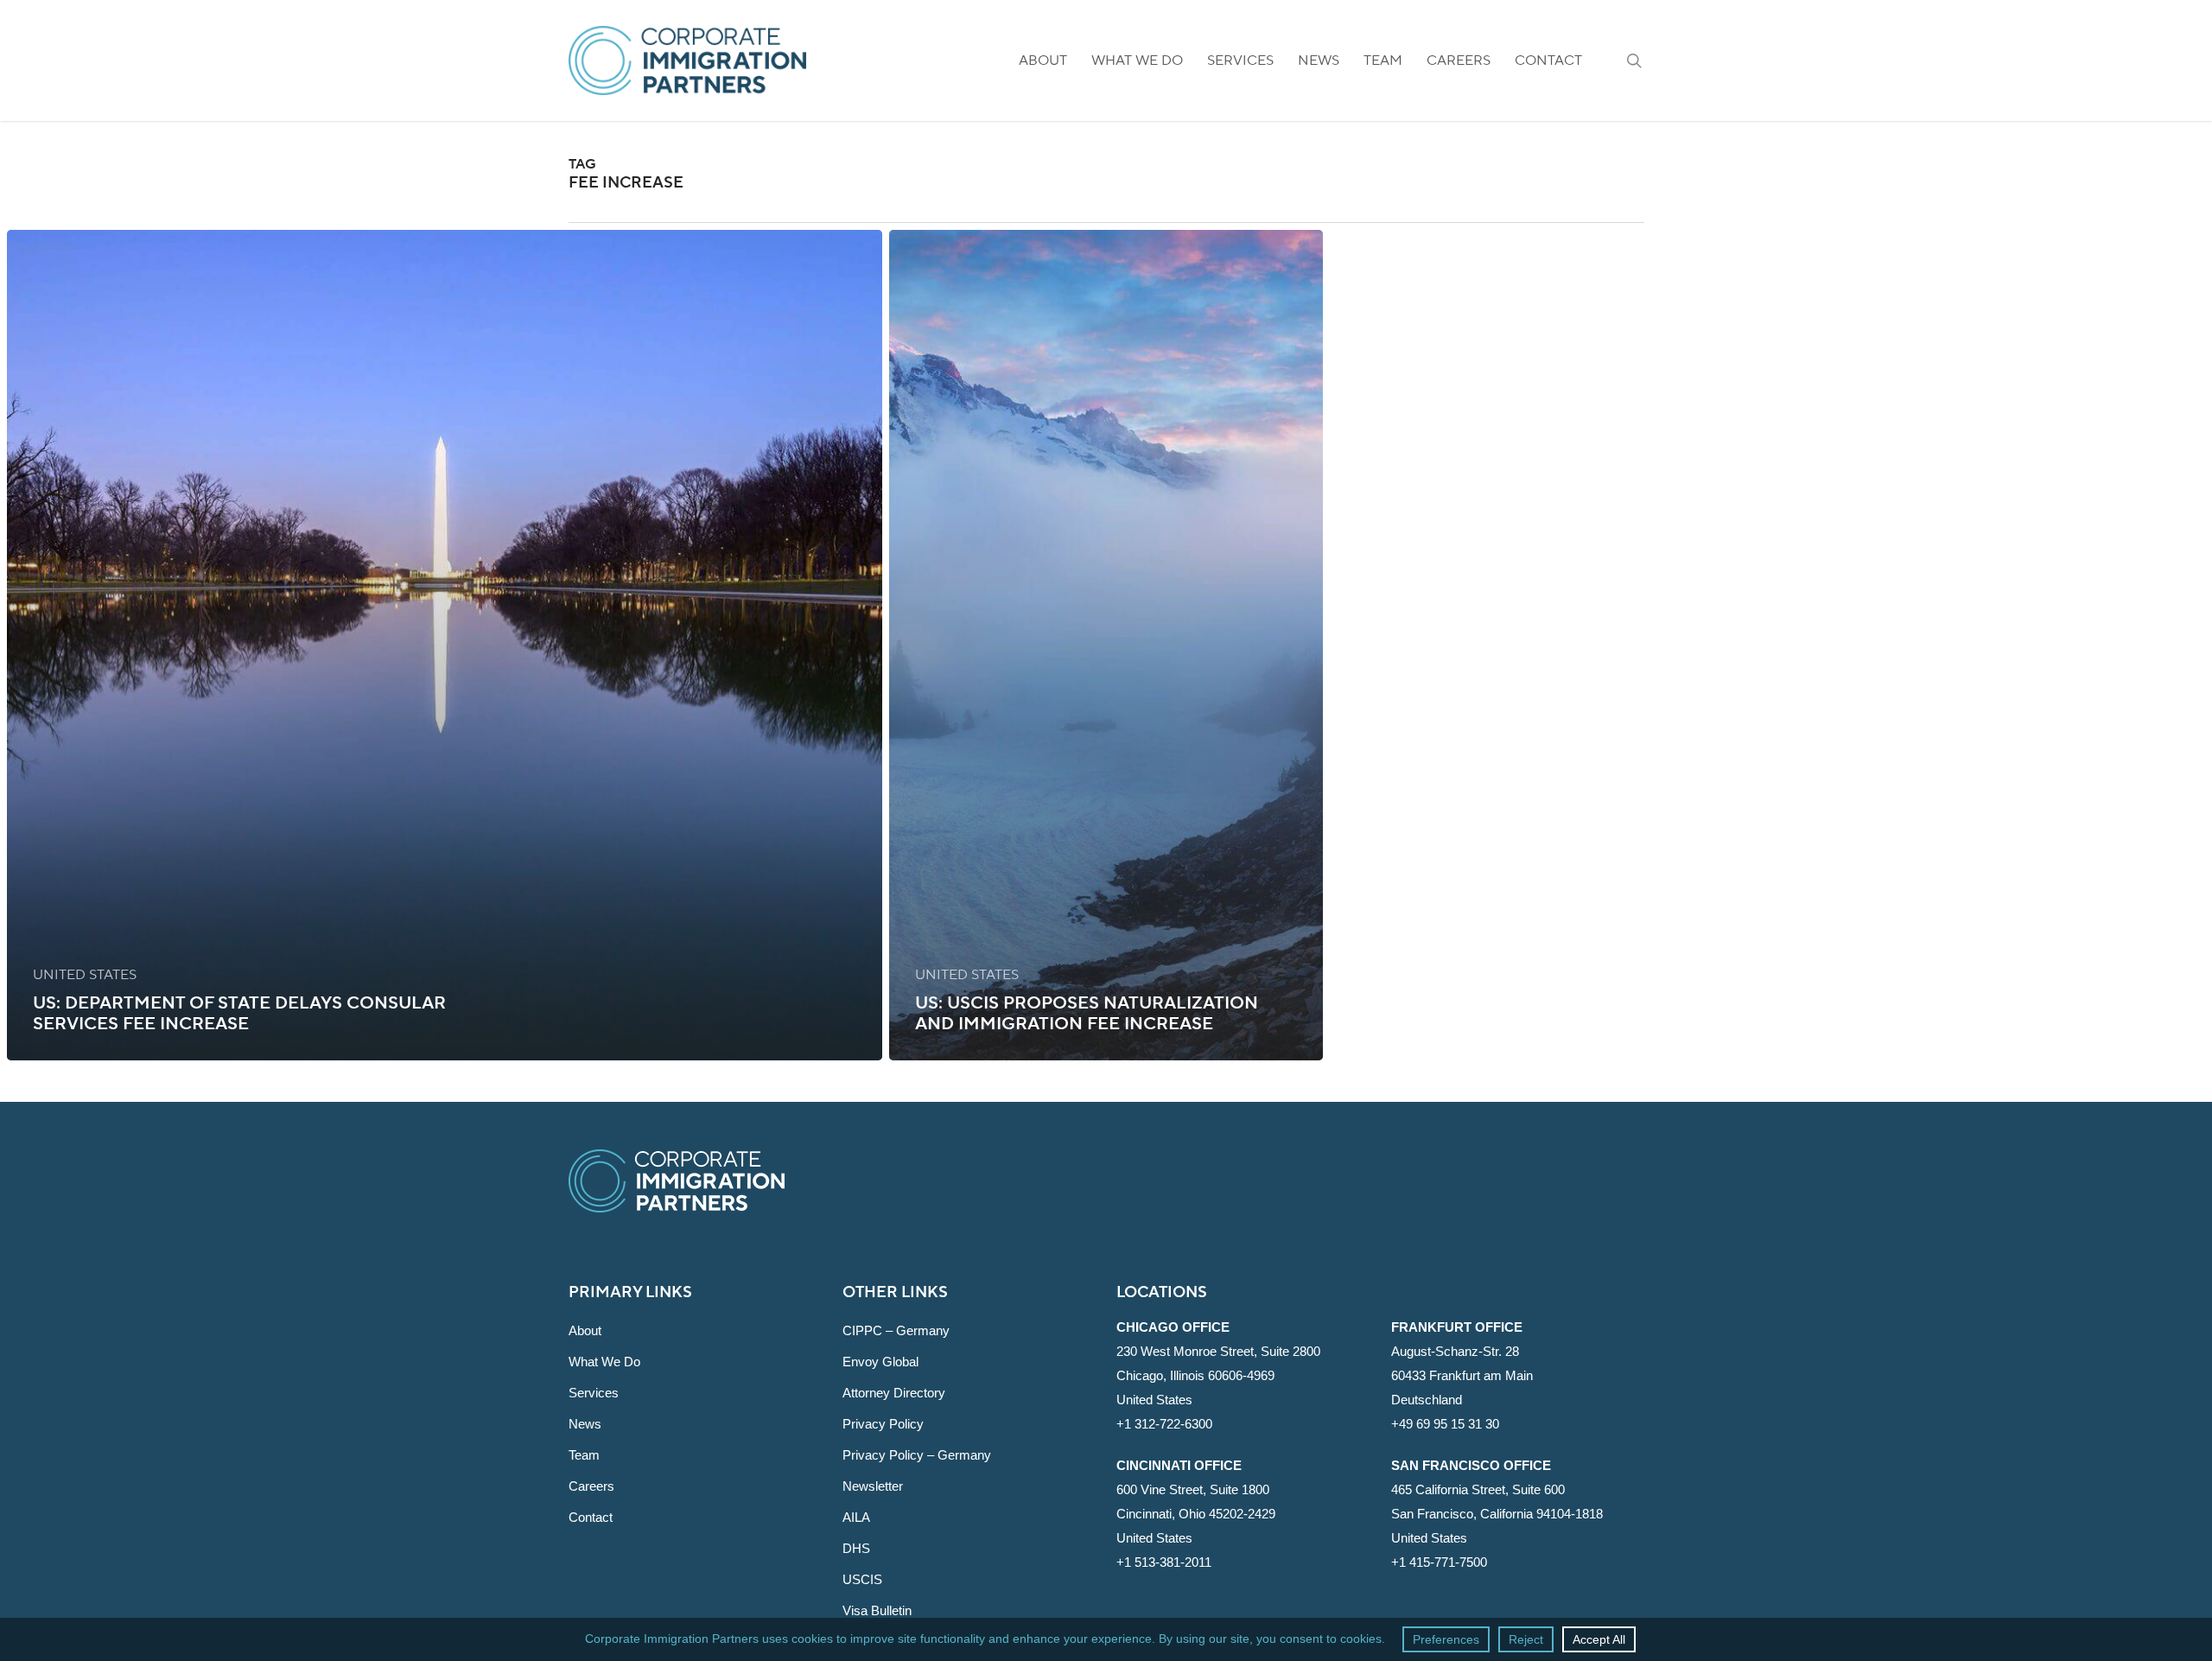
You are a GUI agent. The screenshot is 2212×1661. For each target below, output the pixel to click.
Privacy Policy (883, 1424)
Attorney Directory (894, 1393)
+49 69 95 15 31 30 (1445, 1424)
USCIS (862, 1579)
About (585, 1330)
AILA (856, 1517)
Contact (591, 1517)
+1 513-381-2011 (1164, 1562)
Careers (591, 1486)
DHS (856, 1548)
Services (594, 1393)
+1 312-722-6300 (1164, 1424)
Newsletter (873, 1486)
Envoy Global (880, 1362)
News (585, 1424)
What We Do (604, 1362)
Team (584, 1455)
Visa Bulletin (877, 1610)
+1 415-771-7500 (1439, 1562)
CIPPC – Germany (896, 1330)
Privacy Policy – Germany (917, 1455)
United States (85, 975)
